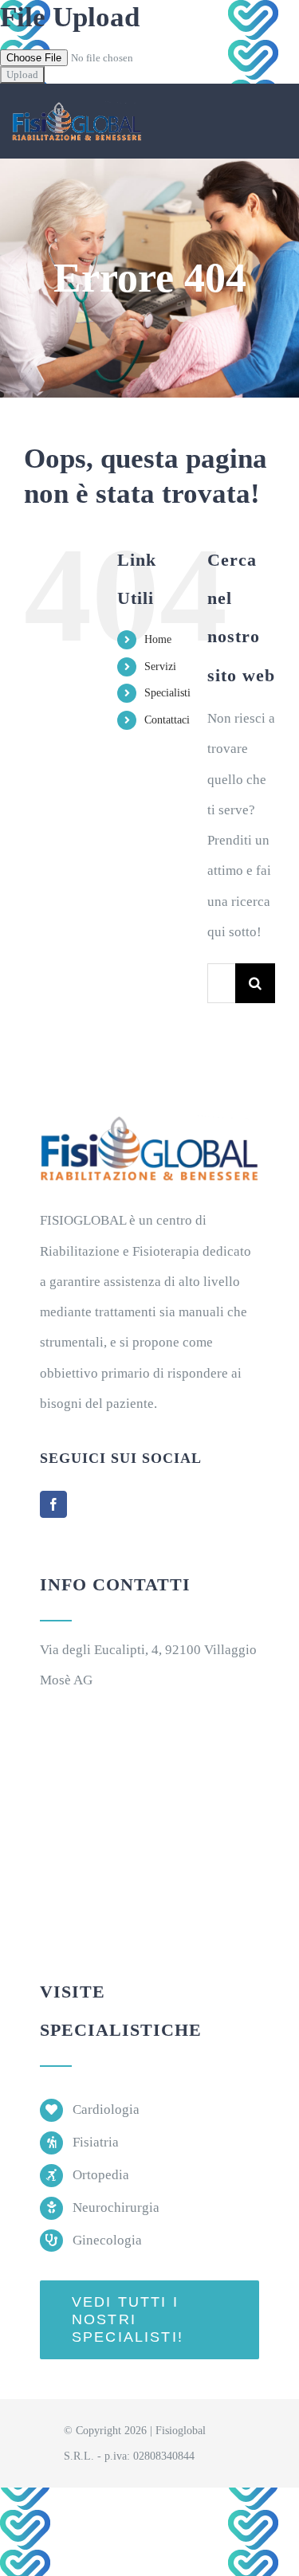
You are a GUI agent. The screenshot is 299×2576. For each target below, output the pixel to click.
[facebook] (53, 1504)
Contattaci (167, 720)
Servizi (160, 667)
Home (158, 639)
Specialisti (167, 693)
